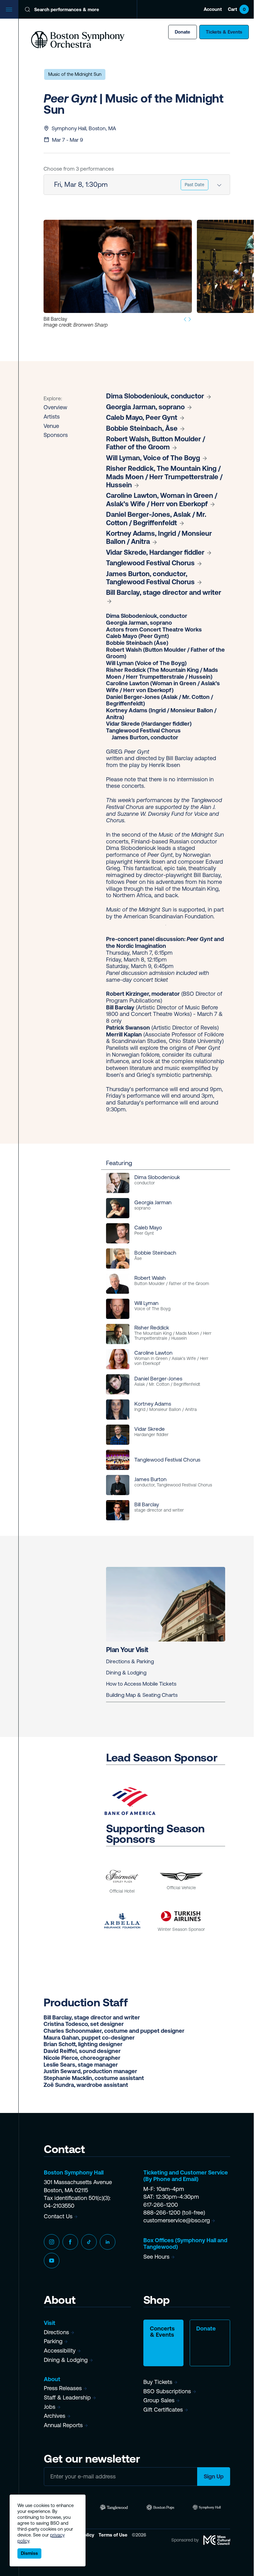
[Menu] (9, 9)
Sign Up (214, 2476)
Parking (53, 2341)
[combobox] (137, 185)
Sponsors (56, 435)
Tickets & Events (224, 32)
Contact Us (58, 2216)
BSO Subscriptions (167, 2391)
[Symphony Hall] (207, 2507)
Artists (52, 417)
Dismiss (29, 2553)
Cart (237, 9)
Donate (183, 32)
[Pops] (160, 2507)
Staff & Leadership (67, 2397)
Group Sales (159, 2400)
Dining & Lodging (126, 1673)
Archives (55, 2416)
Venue (51, 426)
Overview (55, 407)
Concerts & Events (162, 2332)
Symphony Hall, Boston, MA (84, 128)
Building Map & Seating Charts (142, 1695)
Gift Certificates (163, 2410)
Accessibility (60, 2351)
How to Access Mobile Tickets (141, 1684)
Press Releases (63, 2388)
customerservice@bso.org (177, 2220)
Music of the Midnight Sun (75, 74)
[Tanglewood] (114, 2507)
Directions (56, 2332)
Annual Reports (63, 2425)
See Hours (156, 2257)
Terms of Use (114, 2535)
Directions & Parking (130, 1661)
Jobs (50, 2407)
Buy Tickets (158, 2382)
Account (213, 9)
